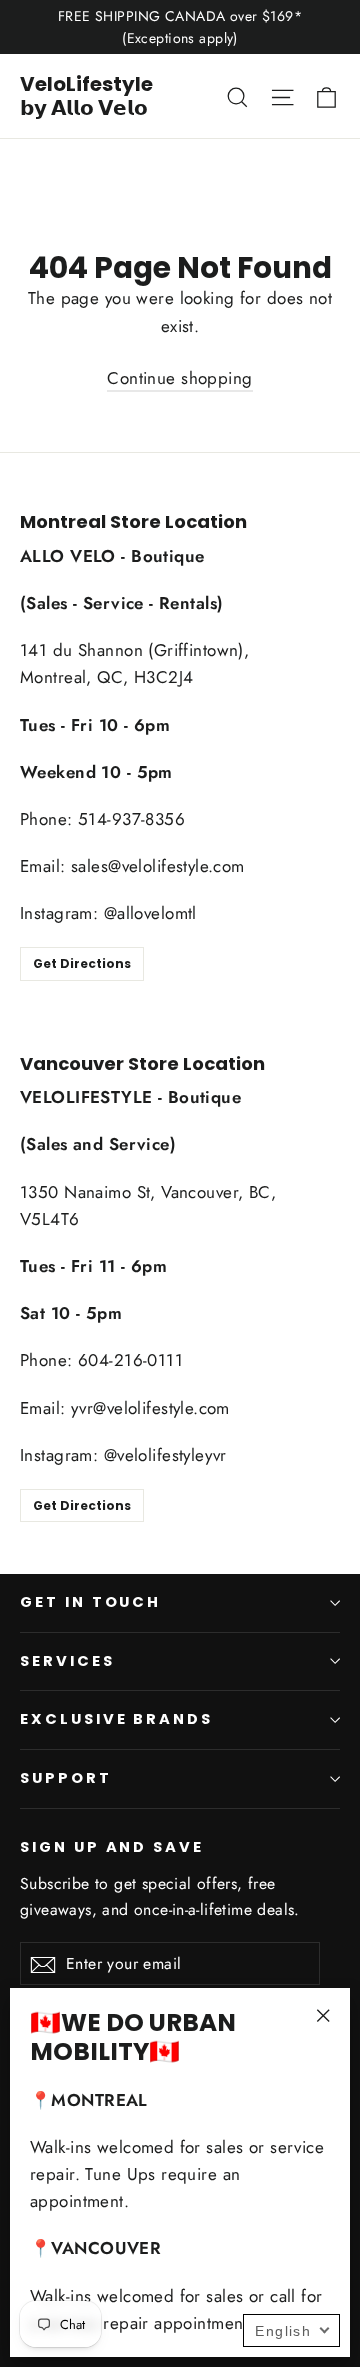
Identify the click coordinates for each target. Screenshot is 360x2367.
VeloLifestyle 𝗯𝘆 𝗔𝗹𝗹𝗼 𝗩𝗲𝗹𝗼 (86, 96)
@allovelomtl (150, 913)
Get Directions (82, 963)
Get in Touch (90, 1602)
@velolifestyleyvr (165, 1455)
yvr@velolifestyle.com (150, 1408)
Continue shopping (179, 378)
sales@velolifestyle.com (158, 866)
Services (67, 1661)
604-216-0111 (130, 1360)
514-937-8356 (131, 819)
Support (66, 1778)
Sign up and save (112, 1847)
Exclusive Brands (116, 1719)
